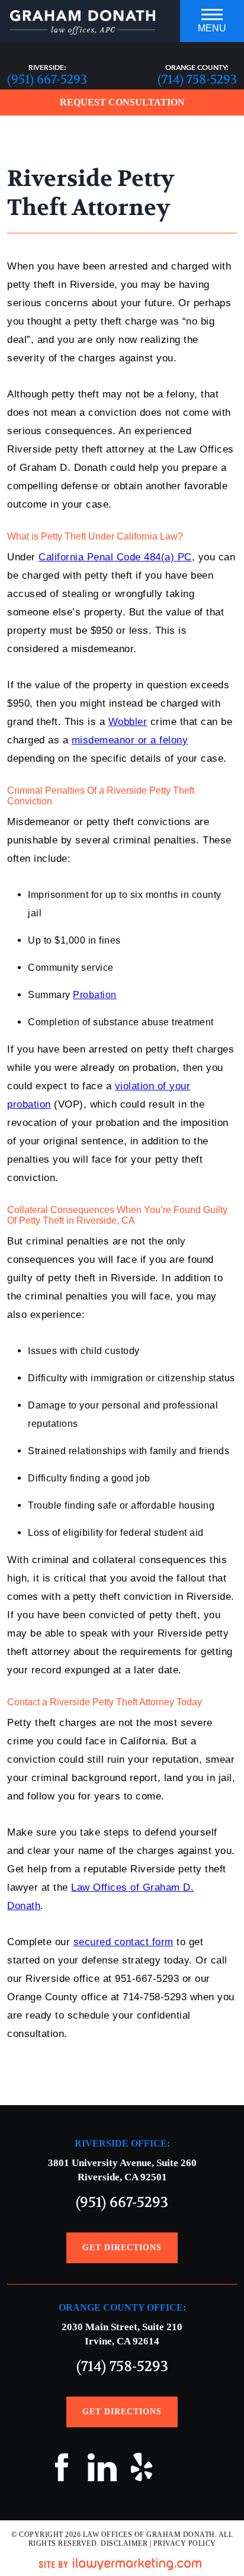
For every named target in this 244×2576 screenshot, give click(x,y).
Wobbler (128, 722)
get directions (122, 2248)
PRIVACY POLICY (185, 2543)
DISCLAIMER (124, 2543)
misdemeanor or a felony (130, 740)
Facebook (62, 2471)
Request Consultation (122, 102)
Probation (95, 995)
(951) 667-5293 (47, 80)
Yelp (142, 2471)
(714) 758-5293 (197, 80)
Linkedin (102, 2471)
